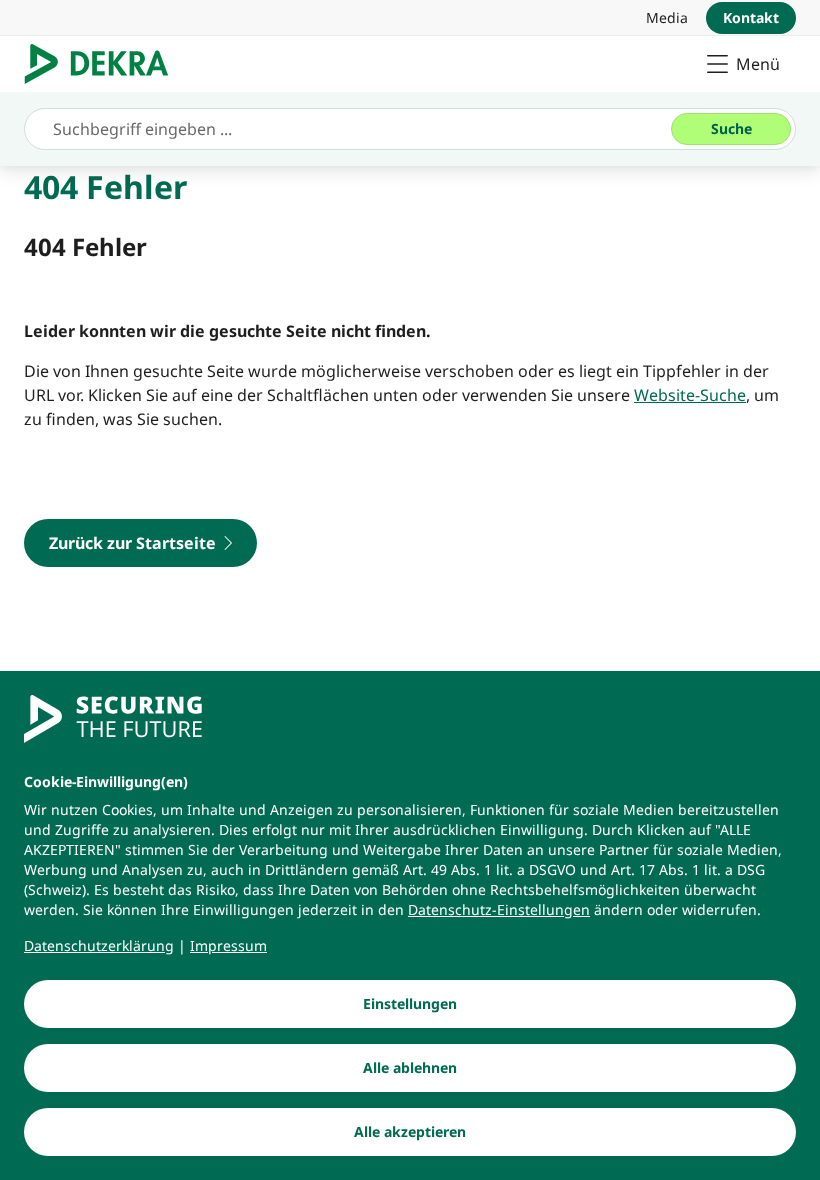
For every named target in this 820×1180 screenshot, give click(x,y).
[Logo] (104, 64)
